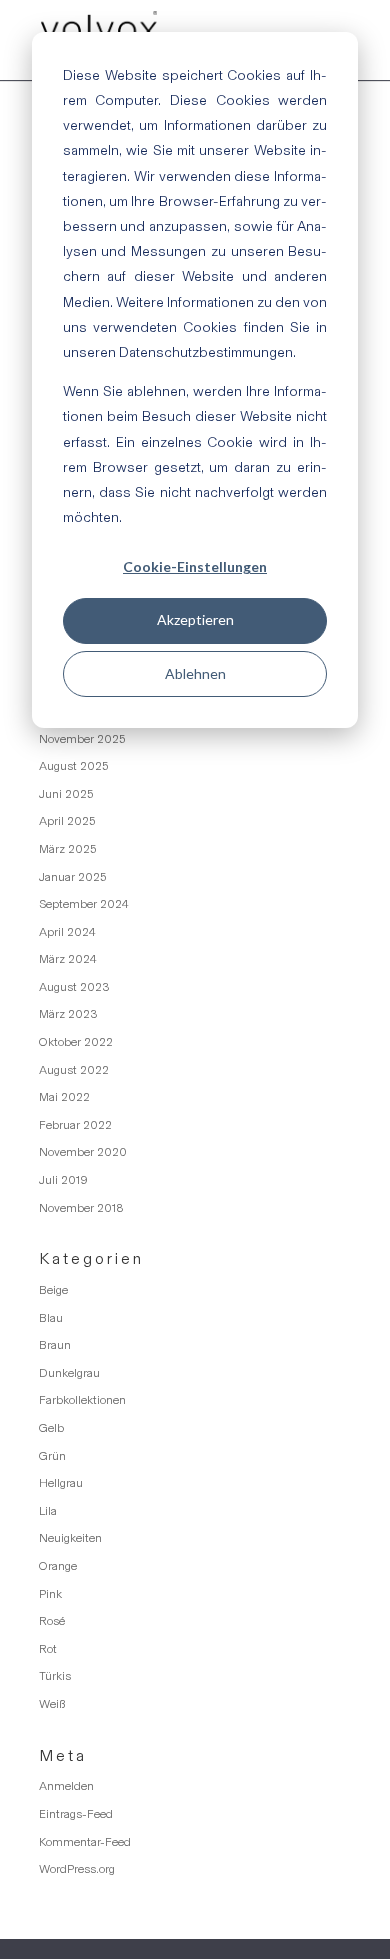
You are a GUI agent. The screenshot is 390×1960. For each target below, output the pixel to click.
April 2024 (67, 932)
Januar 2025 (72, 877)
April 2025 (67, 821)
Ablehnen (195, 673)
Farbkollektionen (82, 1400)
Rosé (52, 1621)
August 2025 (73, 766)
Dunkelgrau (69, 1373)
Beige (53, 1290)
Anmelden (66, 1786)
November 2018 (81, 1208)
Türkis (55, 1676)
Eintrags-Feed (76, 1814)
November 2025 (82, 739)
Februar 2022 (75, 1125)
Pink (50, 1594)
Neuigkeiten (70, 1538)
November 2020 (83, 1152)
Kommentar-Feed (85, 1842)
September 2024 (84, 904)
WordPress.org (77, 1869)
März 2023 (68, 1014)
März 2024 (68, 959)
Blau (51, 1318)
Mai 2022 (64, 1097)
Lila (48, 1511)
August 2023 (74, 987)
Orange (58, 1566)
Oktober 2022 (76, 1042)
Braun (55, 1345)
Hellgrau (61, 1483)
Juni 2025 (66, 794)
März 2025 (67, 849)
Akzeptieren (195, 619)
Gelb (51, 1428)
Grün (52, 1456)
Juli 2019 (63, 1180)
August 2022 (74, 1070)
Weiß (52, 1704)
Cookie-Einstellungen (195, 566)
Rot (48, 1649)
